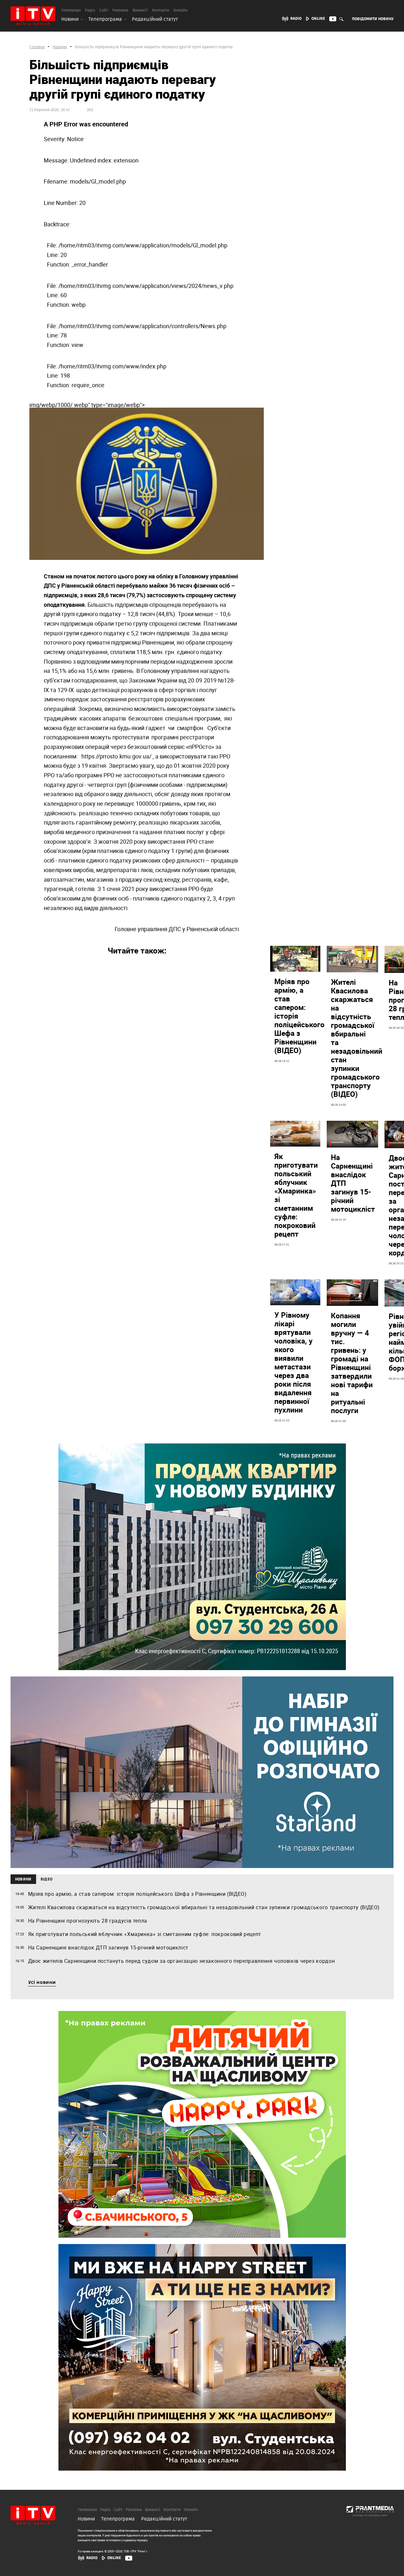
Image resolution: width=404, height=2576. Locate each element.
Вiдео (47, 1879)
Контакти (161, 11)
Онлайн (180, 11)
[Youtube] (129, 2558)
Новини (70, 19)
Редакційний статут (155, 19)
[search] (342, 19)
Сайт (104, 11)
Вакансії (140, 11)
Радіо (90, 11)
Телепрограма (105, 19)
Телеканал (71, 11)
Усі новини (42, 1983)
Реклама (120, 11)
